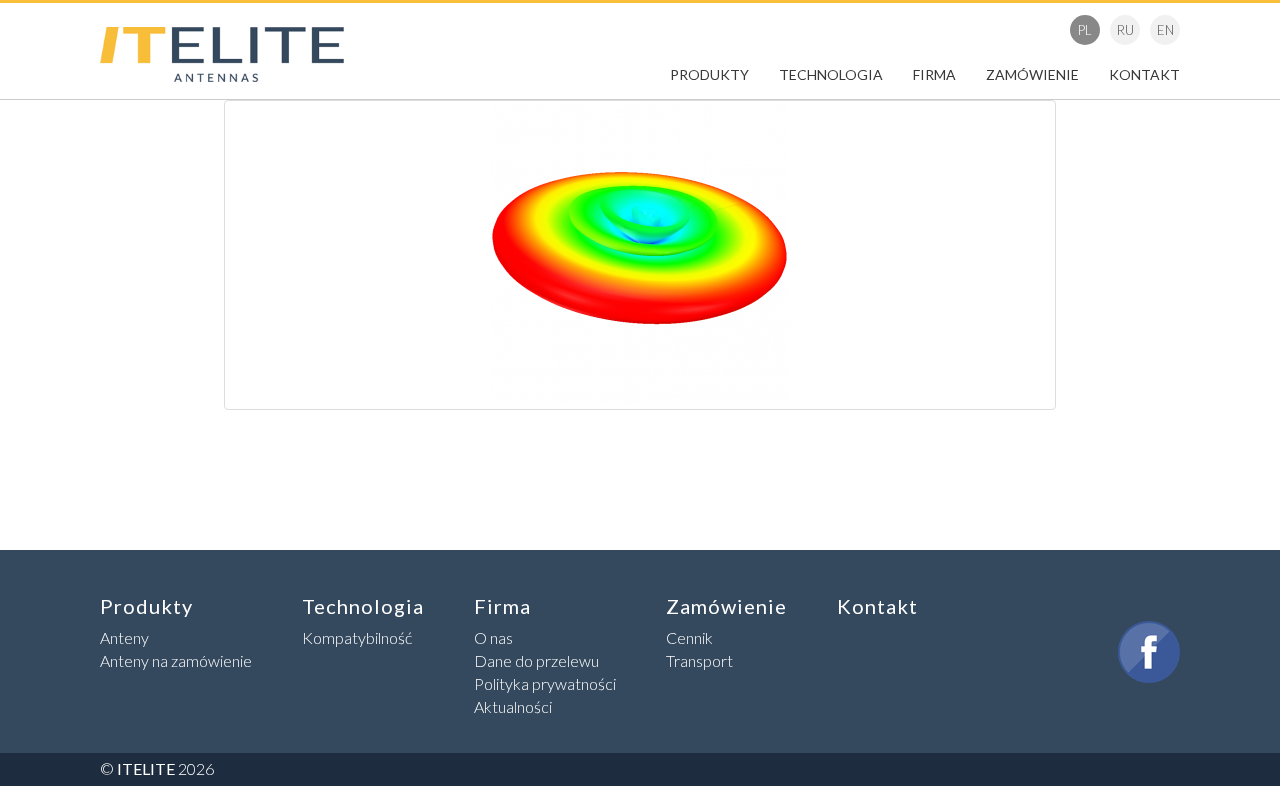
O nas (493, 637)
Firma (934, 74)
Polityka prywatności (545, 683)
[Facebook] (1149, 652)
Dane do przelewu (536, 660)
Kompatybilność (357, 637)
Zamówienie (1032, 74)
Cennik (689, 637)
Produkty (709, 74)
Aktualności (513, 706)
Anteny (124, 637)
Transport (699, 660)
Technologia (831, 74)
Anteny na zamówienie (176, 660)
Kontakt (1144, 74)
